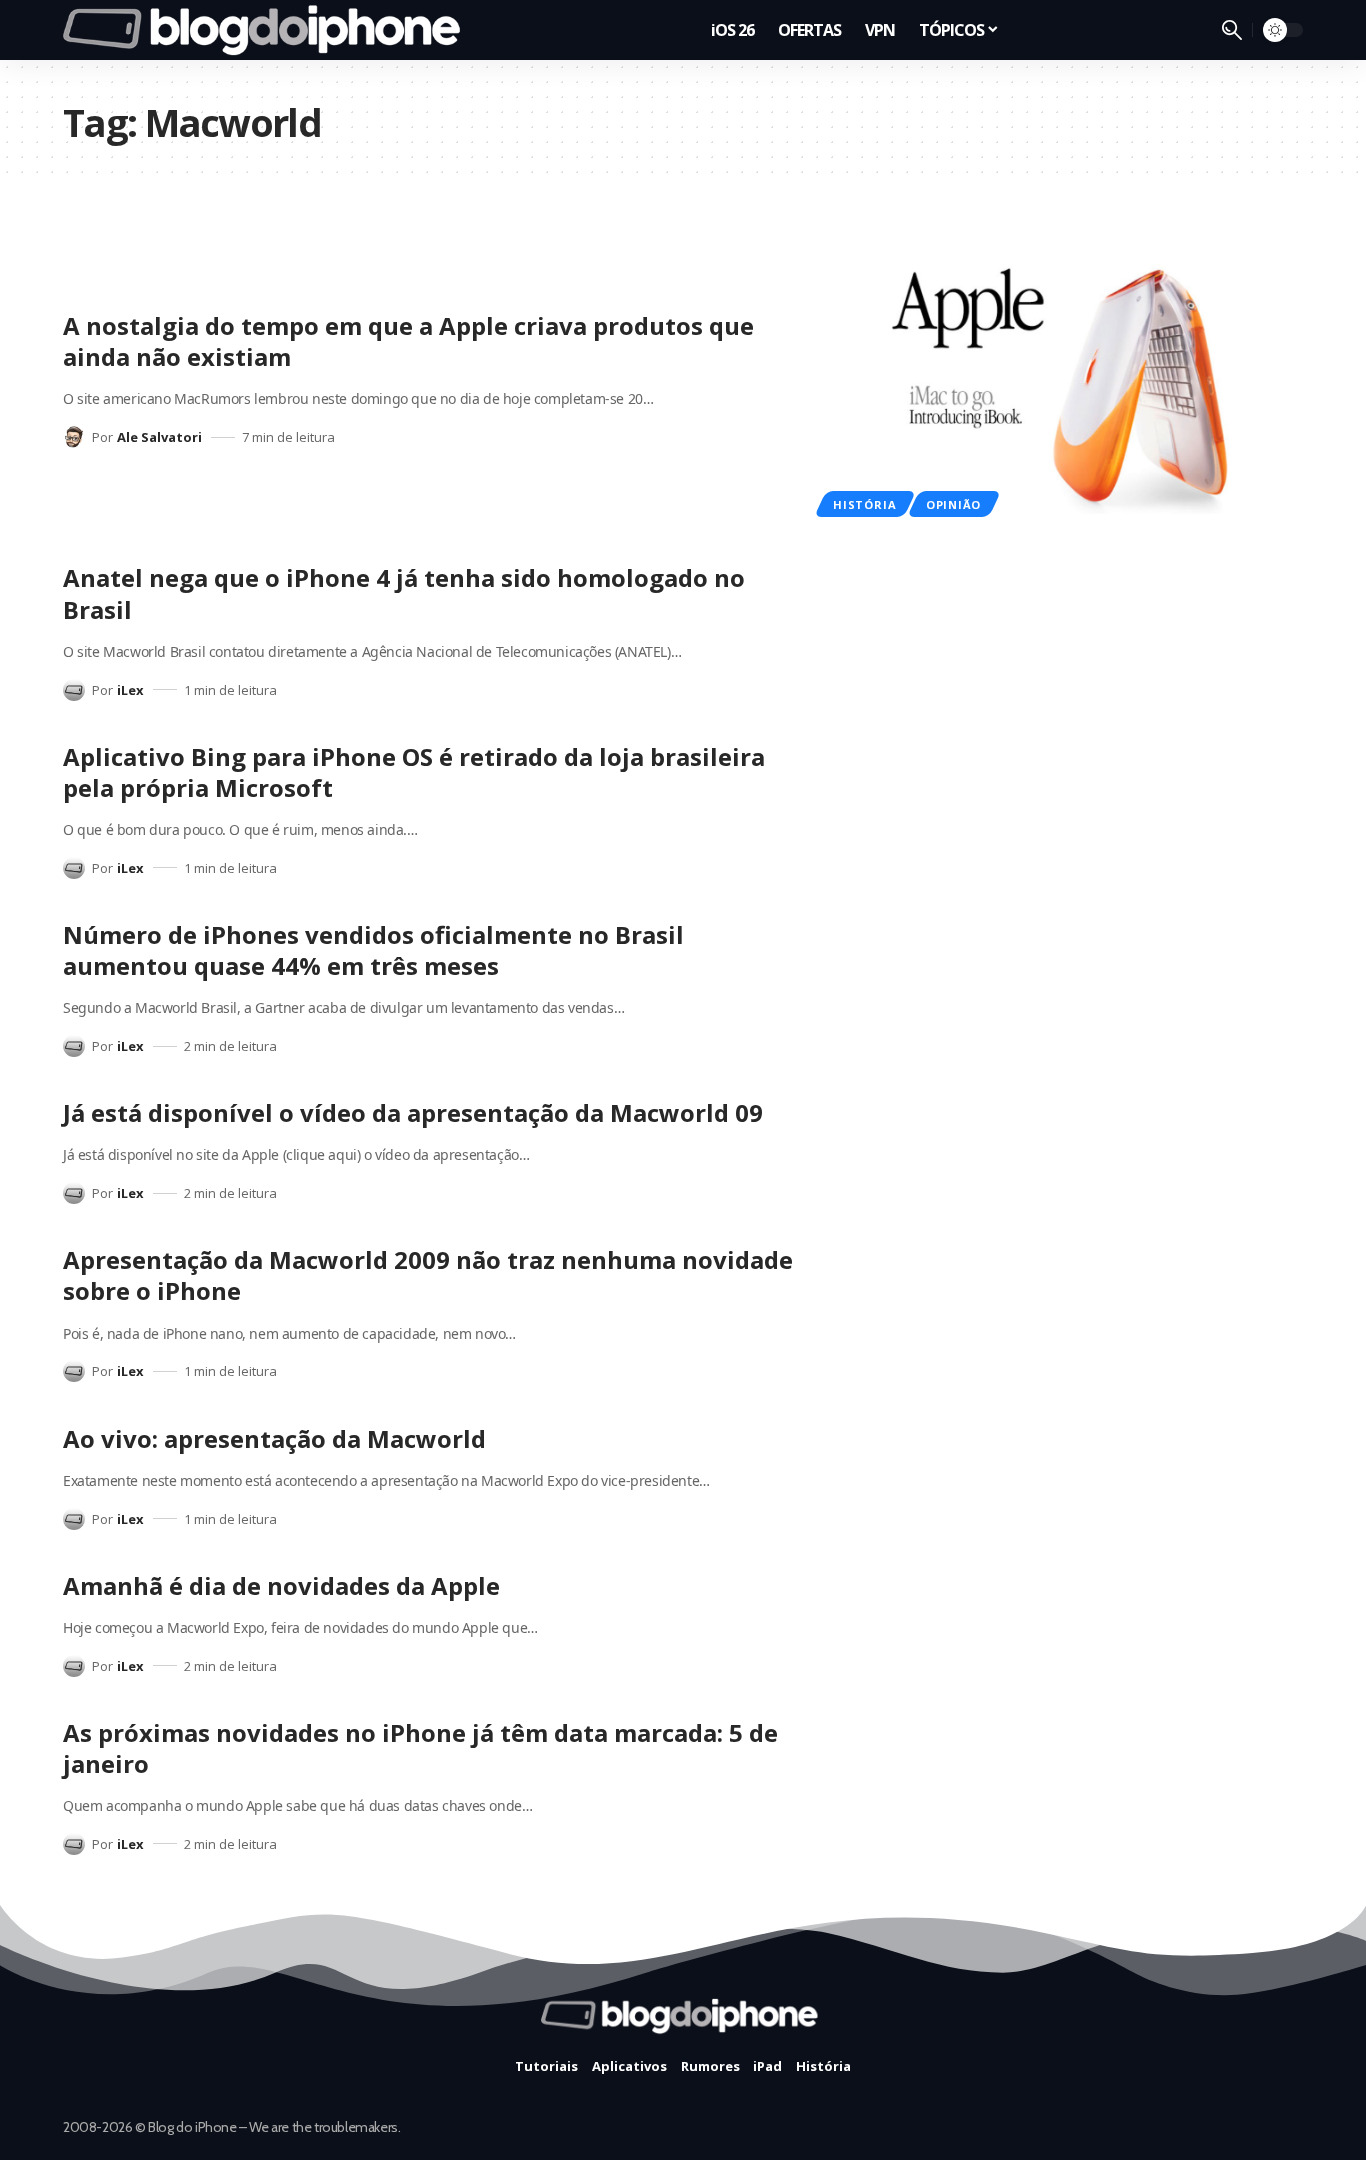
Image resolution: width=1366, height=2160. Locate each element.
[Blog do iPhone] (267, 30)
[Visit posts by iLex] (74, 690)
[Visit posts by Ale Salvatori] (74, 437)
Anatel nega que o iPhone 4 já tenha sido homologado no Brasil (404, 593)
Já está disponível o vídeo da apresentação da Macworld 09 (413, 1112)
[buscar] (1232, 30)
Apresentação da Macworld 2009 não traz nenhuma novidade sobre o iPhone (428, 1275)
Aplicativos (629, 2066)
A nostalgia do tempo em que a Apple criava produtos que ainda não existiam (408, 341)
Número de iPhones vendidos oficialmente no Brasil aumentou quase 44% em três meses (373, 950)
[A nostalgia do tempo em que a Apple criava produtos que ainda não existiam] (1064, 379)
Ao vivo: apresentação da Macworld (274, 1438)
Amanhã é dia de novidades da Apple (281, 1585)
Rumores (710, 2066)
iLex (130, 690)
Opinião (953, 504)
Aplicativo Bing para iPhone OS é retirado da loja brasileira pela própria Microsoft (414, 772)
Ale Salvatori (159, 437)
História (864, 504)
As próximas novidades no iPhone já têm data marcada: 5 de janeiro (420, 1748)
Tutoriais (546, 2066)
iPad (767, 2066)
